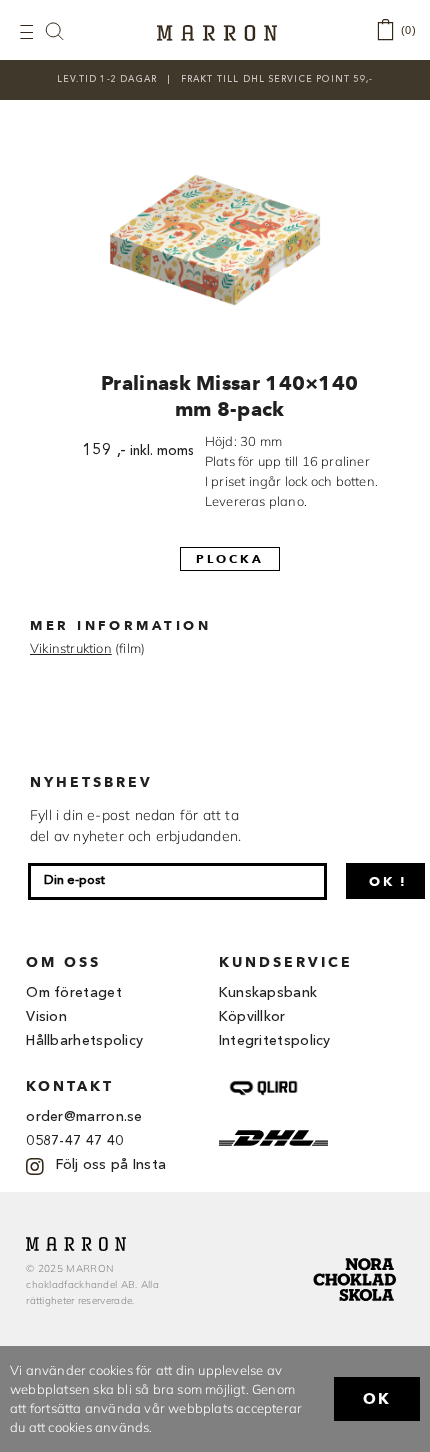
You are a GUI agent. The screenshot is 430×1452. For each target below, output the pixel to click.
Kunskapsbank (268, 993)
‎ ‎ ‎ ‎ (65, 30)
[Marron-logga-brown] (217, 31)
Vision (46, 1017)
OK (377, 1399)
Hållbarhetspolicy (84, 1041)
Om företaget (74, 993)
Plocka (230, 558)
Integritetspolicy (275, 1041)
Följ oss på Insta (111, 1165)
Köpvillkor (252, 1017)
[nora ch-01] (357, 1254)
